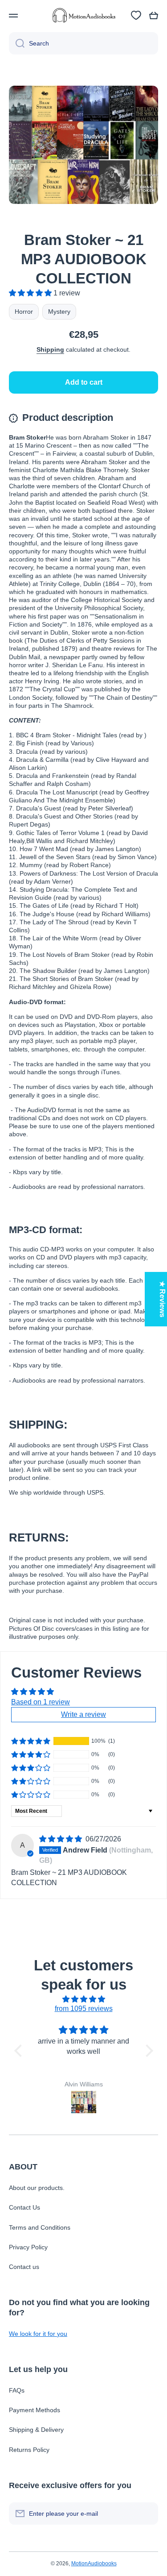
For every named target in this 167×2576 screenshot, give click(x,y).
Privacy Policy (28, 2247)
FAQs (17, 2390)
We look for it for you (38, 2334)
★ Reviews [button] (162, 1299)
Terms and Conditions (40, 2227)
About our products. (37, 2188)
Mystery (59, 312)
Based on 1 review (41, 1702)
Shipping (50, 349)
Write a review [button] (83, 1714)
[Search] (17, 43)
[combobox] (83, 43)
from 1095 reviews (84, 2009)
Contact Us (24, 2207)
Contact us (24, 2267)
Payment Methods (35, 2410)
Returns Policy (29, 2450)
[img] (61, 1839)
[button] (154, 16)
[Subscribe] (147, 2514)
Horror (24, 312)
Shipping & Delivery (36, 2430)
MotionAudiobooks (94, 2564)
